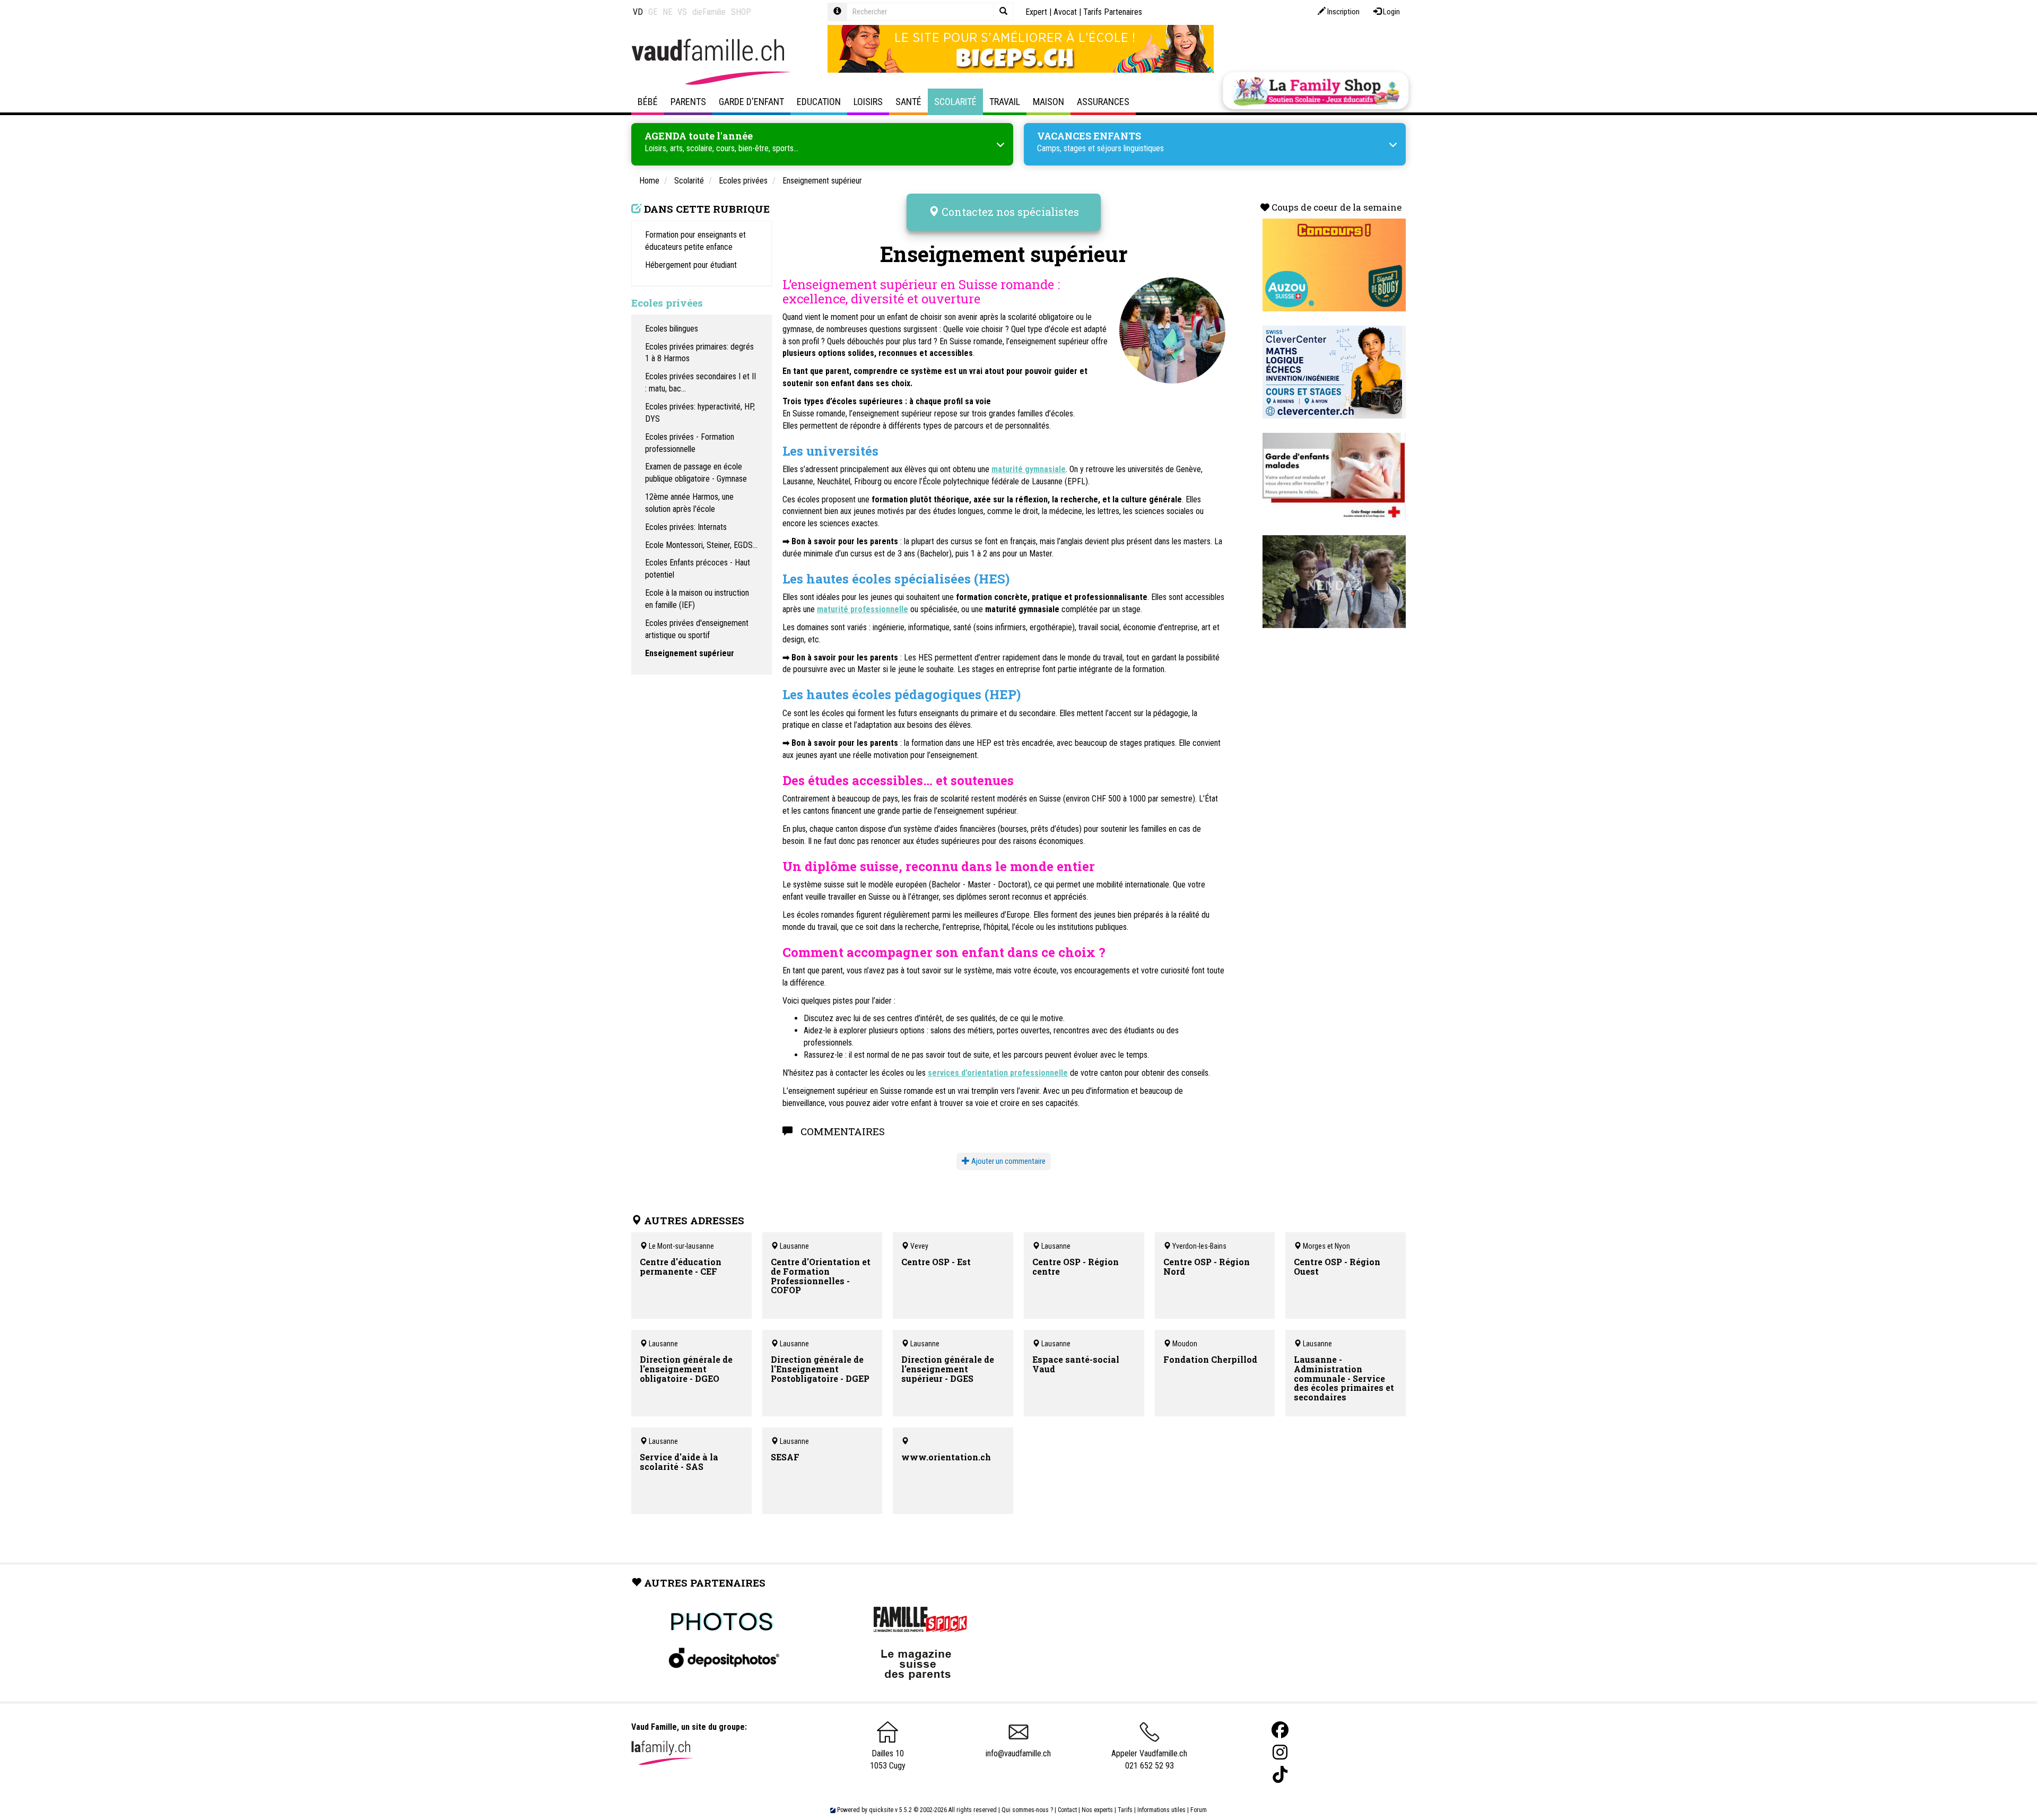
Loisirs (868, 102)
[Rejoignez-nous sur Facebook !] (1280, 1730)
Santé (908, 102)
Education (819, 102)
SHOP (741, 12)
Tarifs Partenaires (1113, 12)
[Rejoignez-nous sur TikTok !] (1280, 1775)
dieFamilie (709, 12)
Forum (1199, 1810)
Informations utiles (1161, 1810)
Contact (1067, 1810)
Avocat (1065, 12)
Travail (1005, 102)
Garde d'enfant (751, 102)
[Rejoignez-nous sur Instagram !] (1280, 1752)
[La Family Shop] (1316, 91)
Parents (688, 102)
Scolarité (955, 102)
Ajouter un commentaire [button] (1008, 1161)
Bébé (648, 102)
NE (667, 12)
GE (653, 12)
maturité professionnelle (863, 609)
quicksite (881, 1810)
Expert (1036, 12)
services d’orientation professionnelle (998, 1073)
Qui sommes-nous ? (1027, 1810)
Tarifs (1125, 1810)
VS (682, 12)
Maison (1048, 102)
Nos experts (1097, 1810)
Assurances (1103, 102)
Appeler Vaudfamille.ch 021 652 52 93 (1149, 1760)
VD (638, 12)
